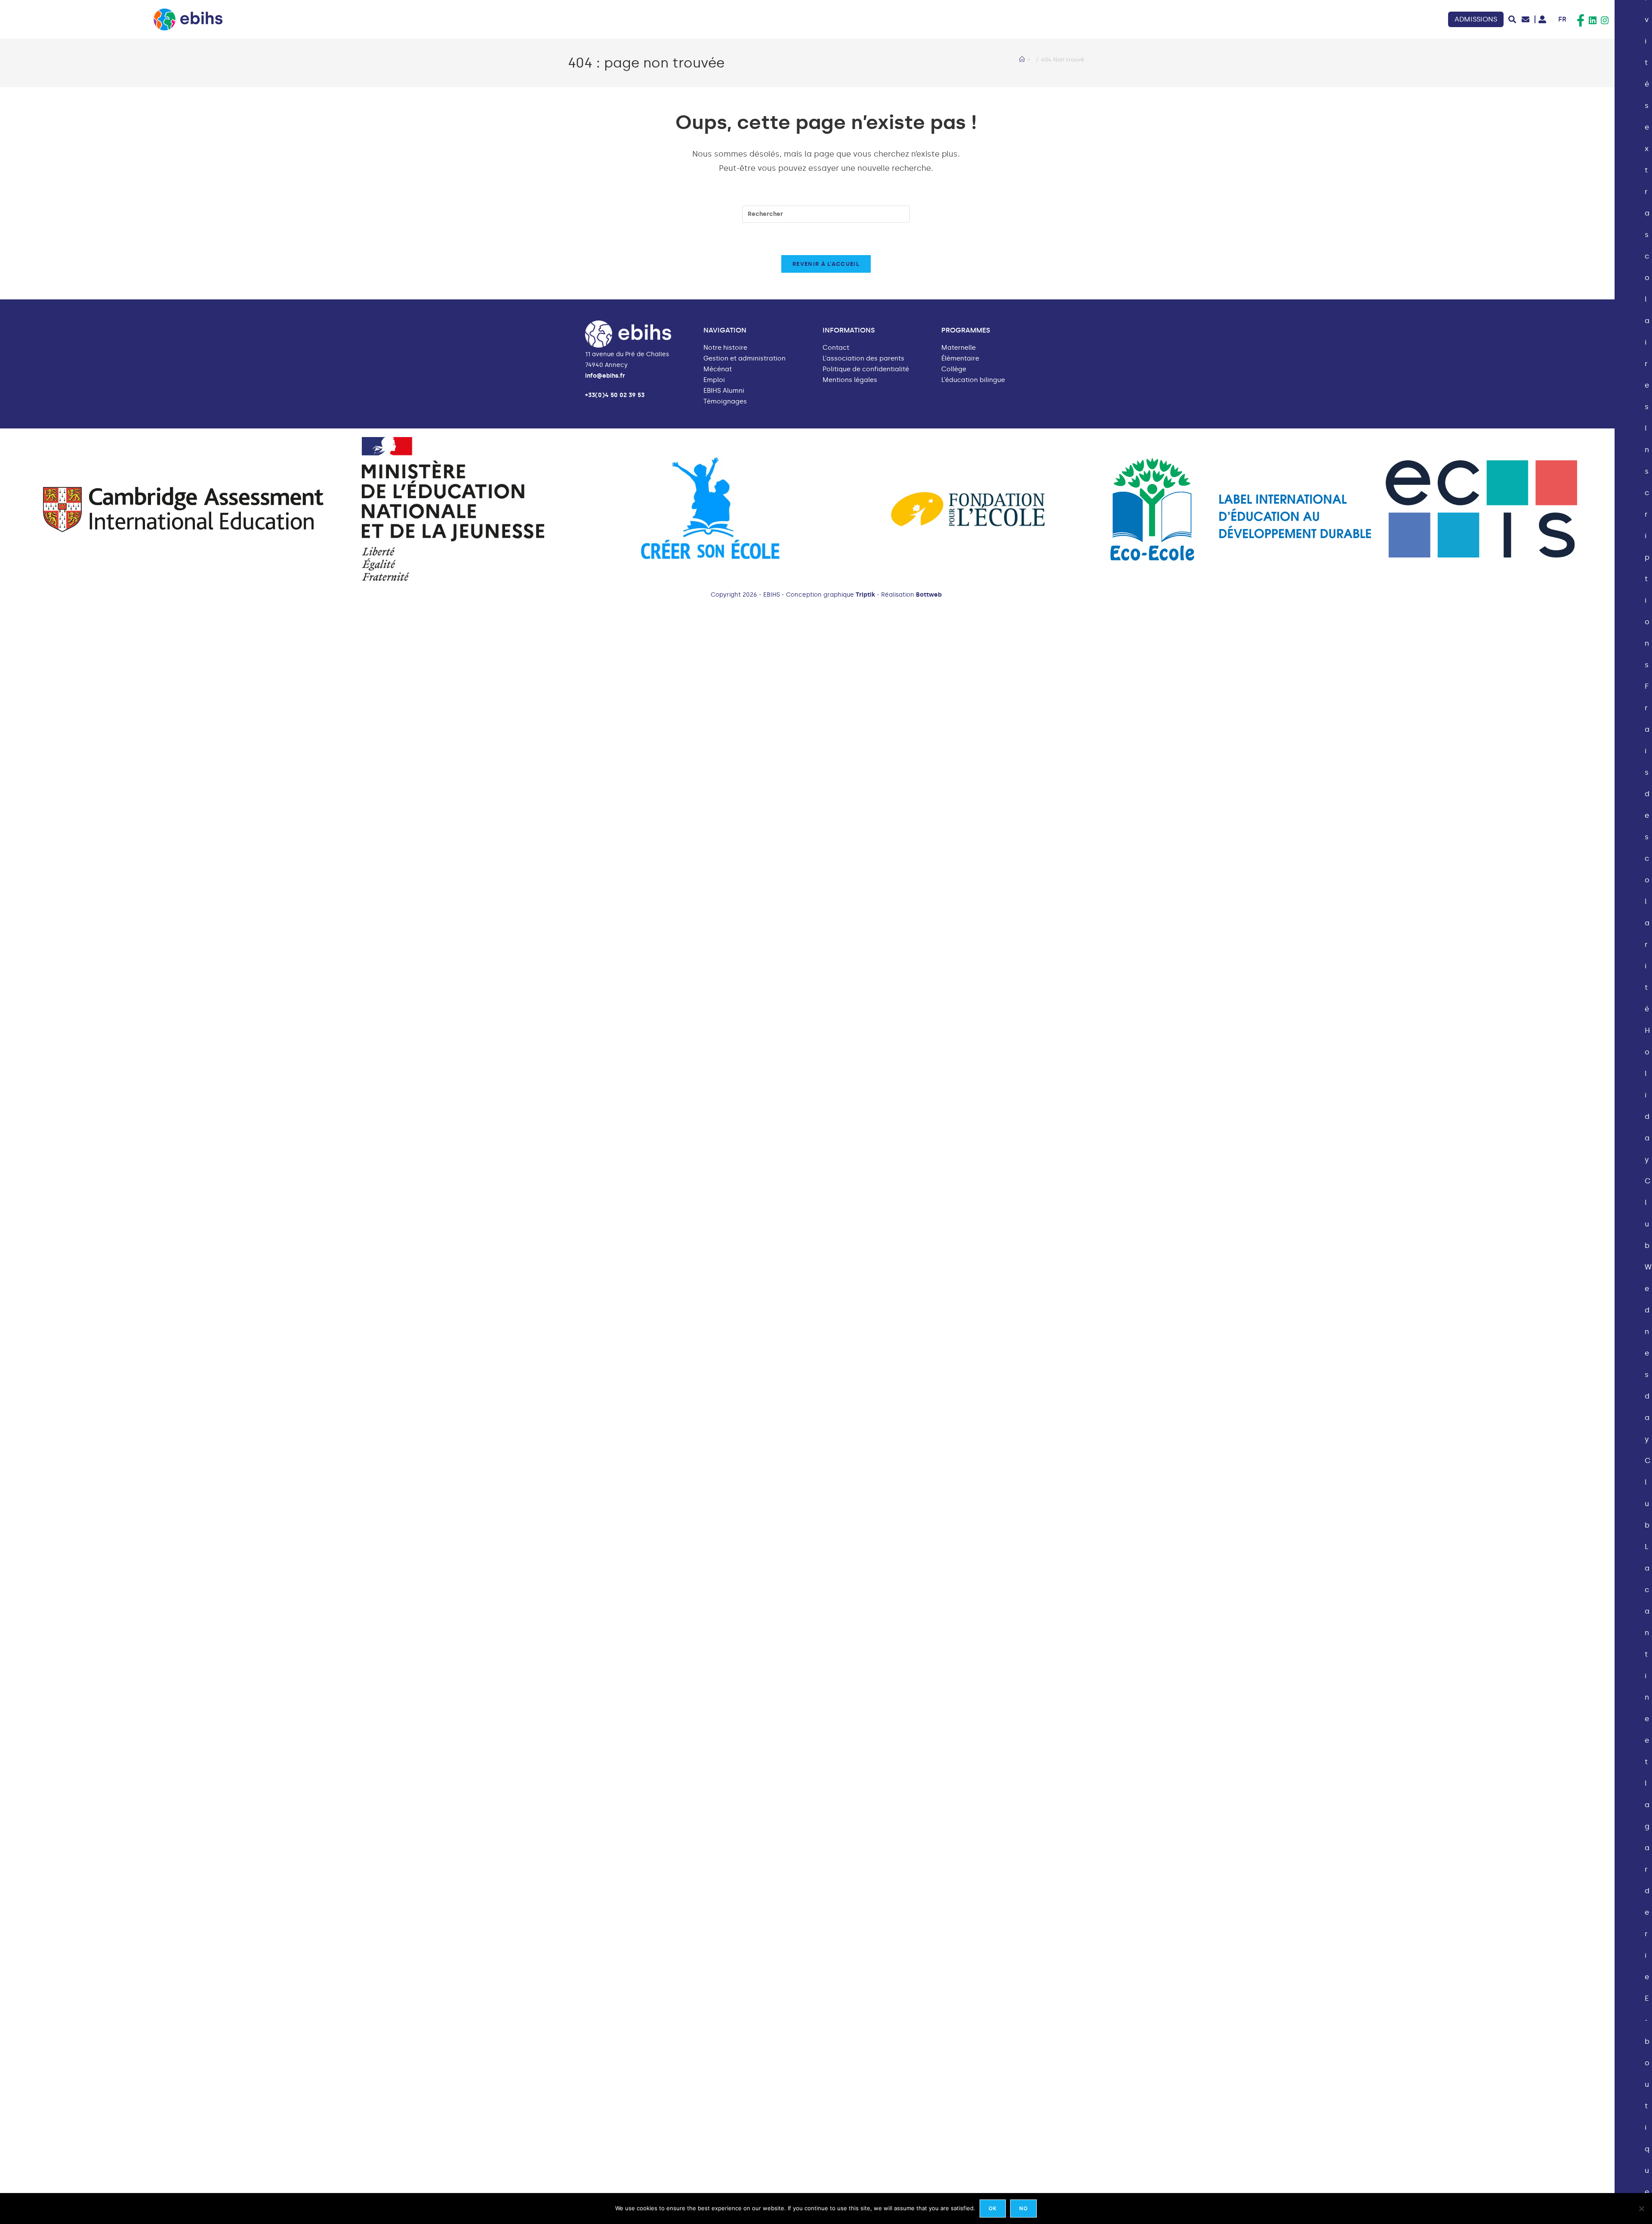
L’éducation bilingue (973, 380)
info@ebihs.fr (605, 376)
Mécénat (718, 369)
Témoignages (725, 402)
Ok (993, 2208)
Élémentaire (960, 359)
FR (1562, 19)
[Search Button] (1512, 19)
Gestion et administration (744, 359)
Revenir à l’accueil (826, 264)
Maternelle (959, 348)
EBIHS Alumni (724, 391)
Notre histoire (725, 348)
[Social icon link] (1581, 21)
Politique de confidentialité (866, 369)
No (1023, 2208)
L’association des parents (863, 359)
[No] (1641, 2209)
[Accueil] (1022, 60)
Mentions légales (850, 380)
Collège (954, 369)
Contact (836, 348)
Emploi (714, 380)
